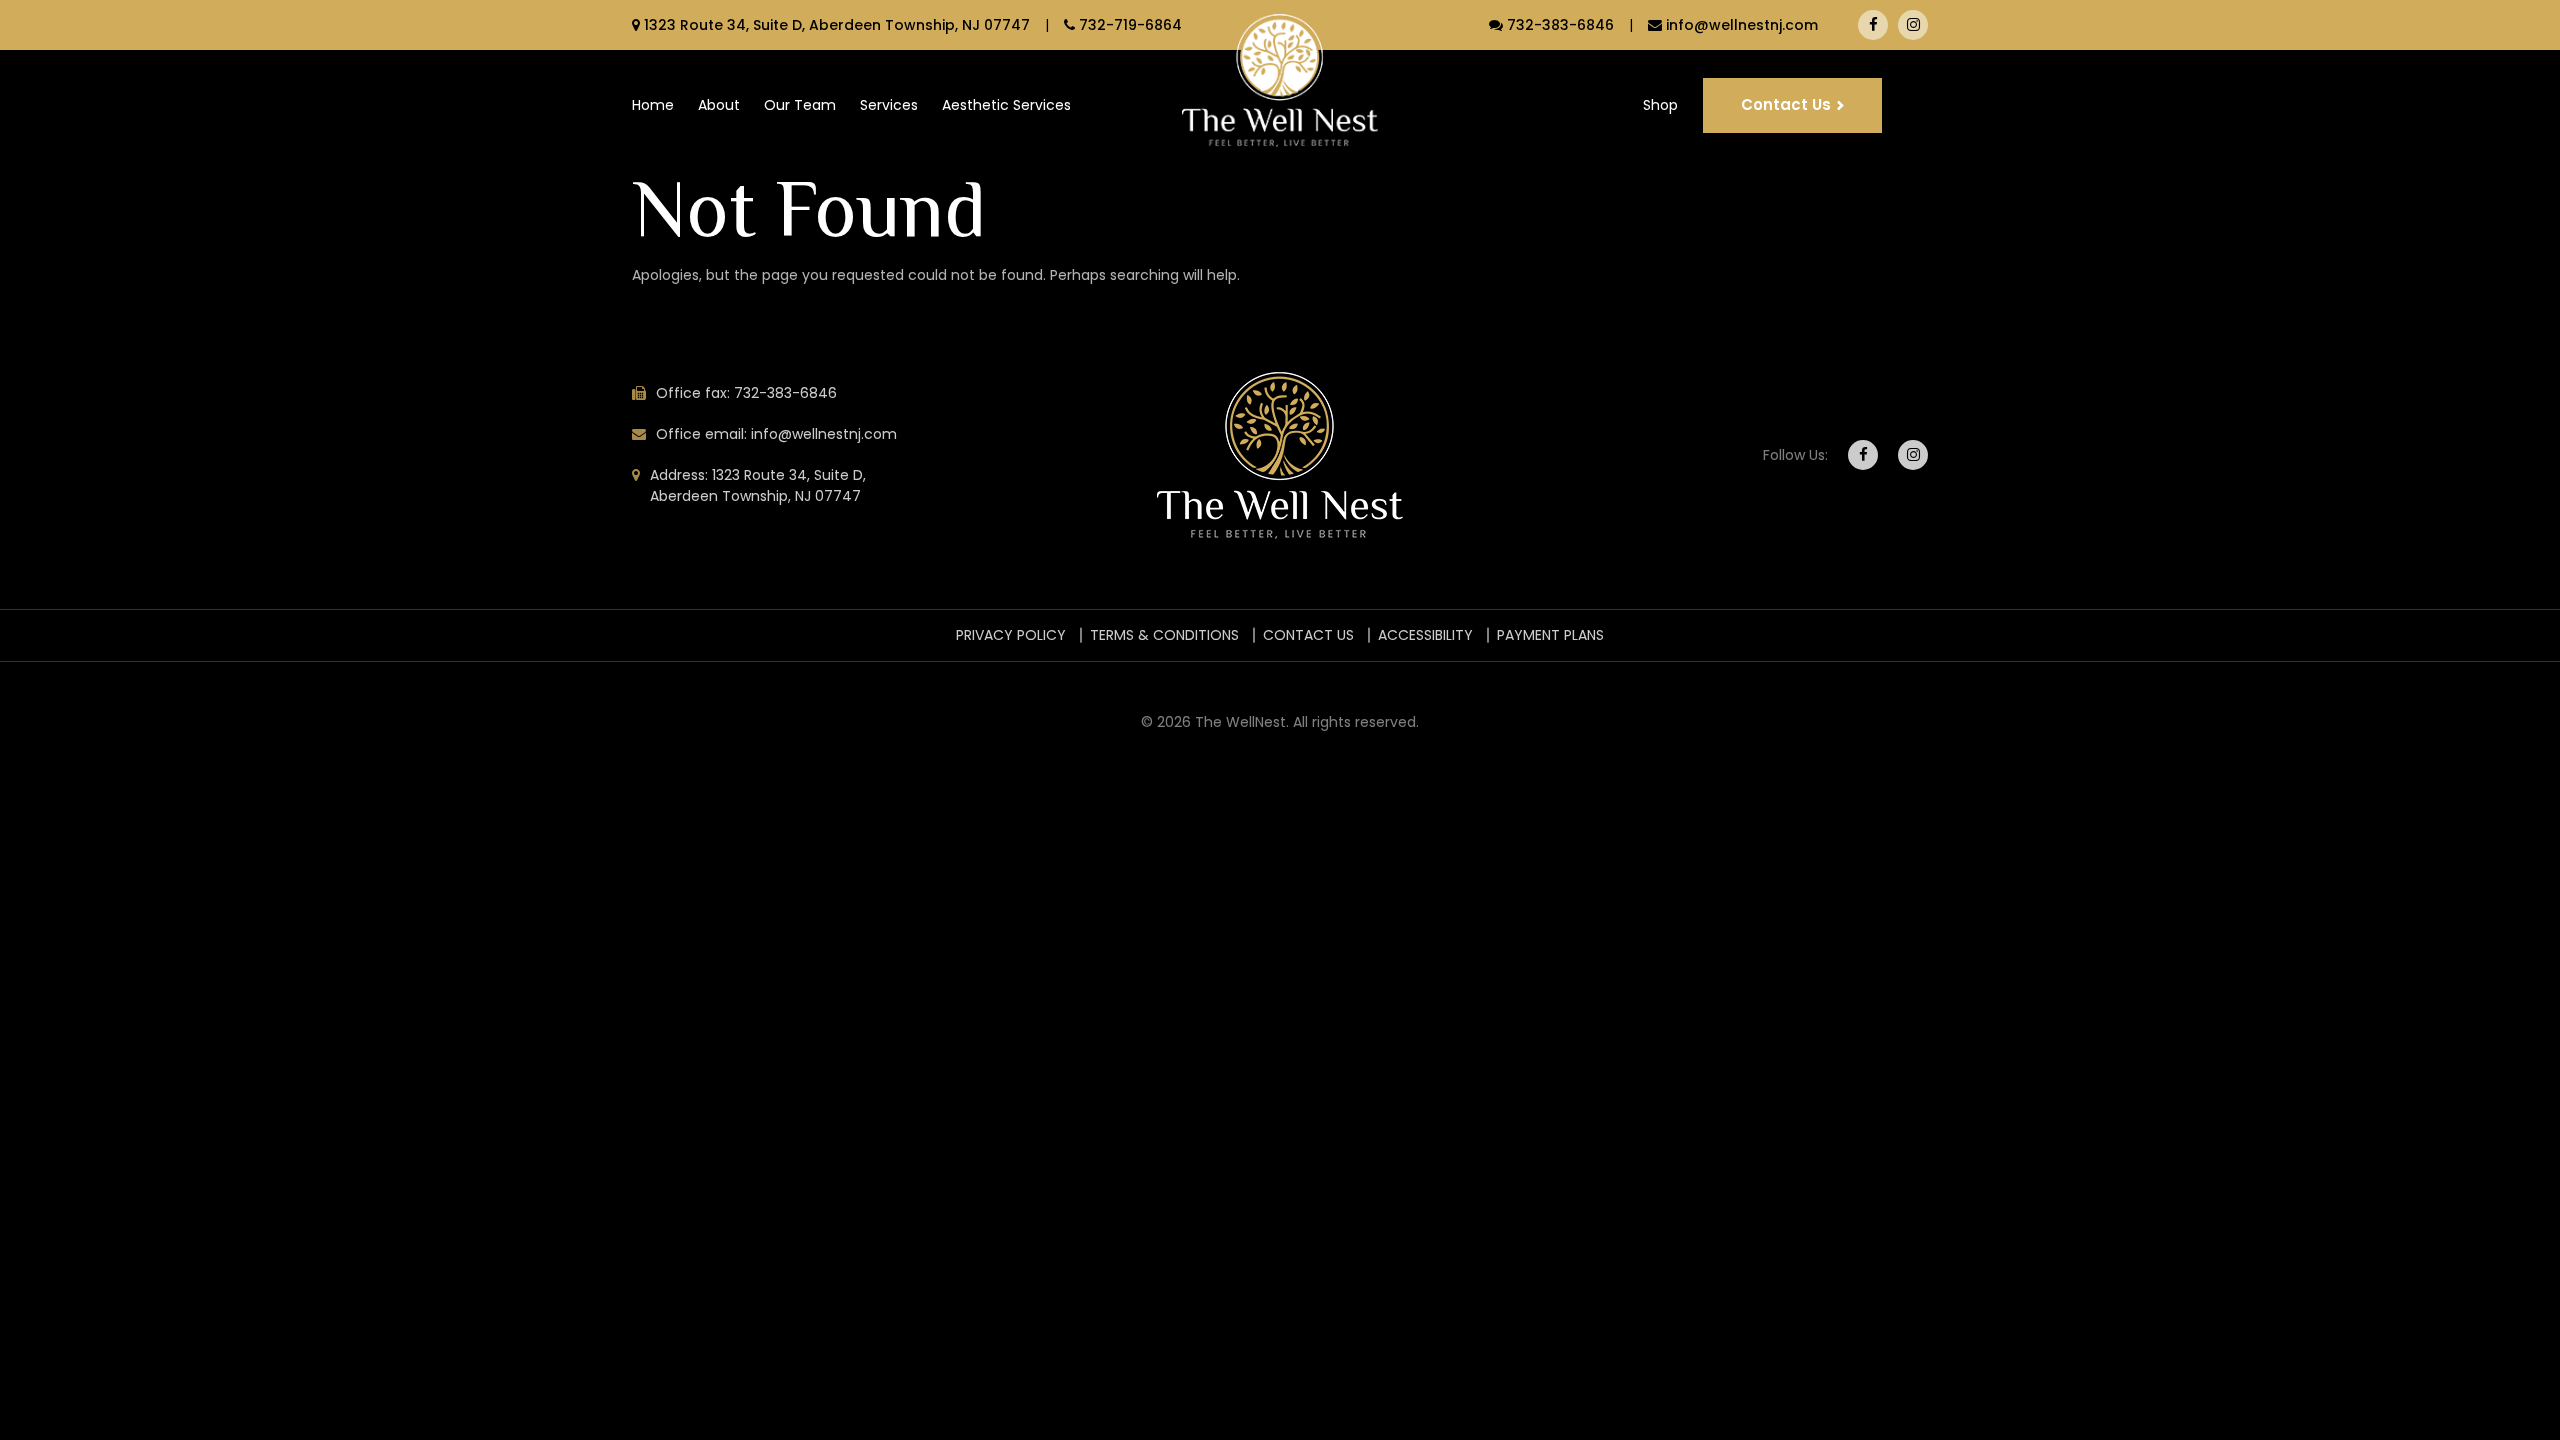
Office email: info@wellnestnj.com (776, 434)
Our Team (800, 105)
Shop (1660, 105)
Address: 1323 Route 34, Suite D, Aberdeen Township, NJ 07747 (758, 485)
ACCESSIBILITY (1425, 635)
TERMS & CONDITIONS (1164, 635)
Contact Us (1786, 104)
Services (889, 105)
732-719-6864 (1130, 25)
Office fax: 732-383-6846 (746, 393)
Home (653, 105)
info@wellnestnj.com (1742, 25)
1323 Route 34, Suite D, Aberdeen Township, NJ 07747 (837, 25)
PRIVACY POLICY (1011, 635)
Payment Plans (1550, 635)
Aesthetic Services (1006, 105)
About (719, 105)
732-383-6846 (1560, 25)
